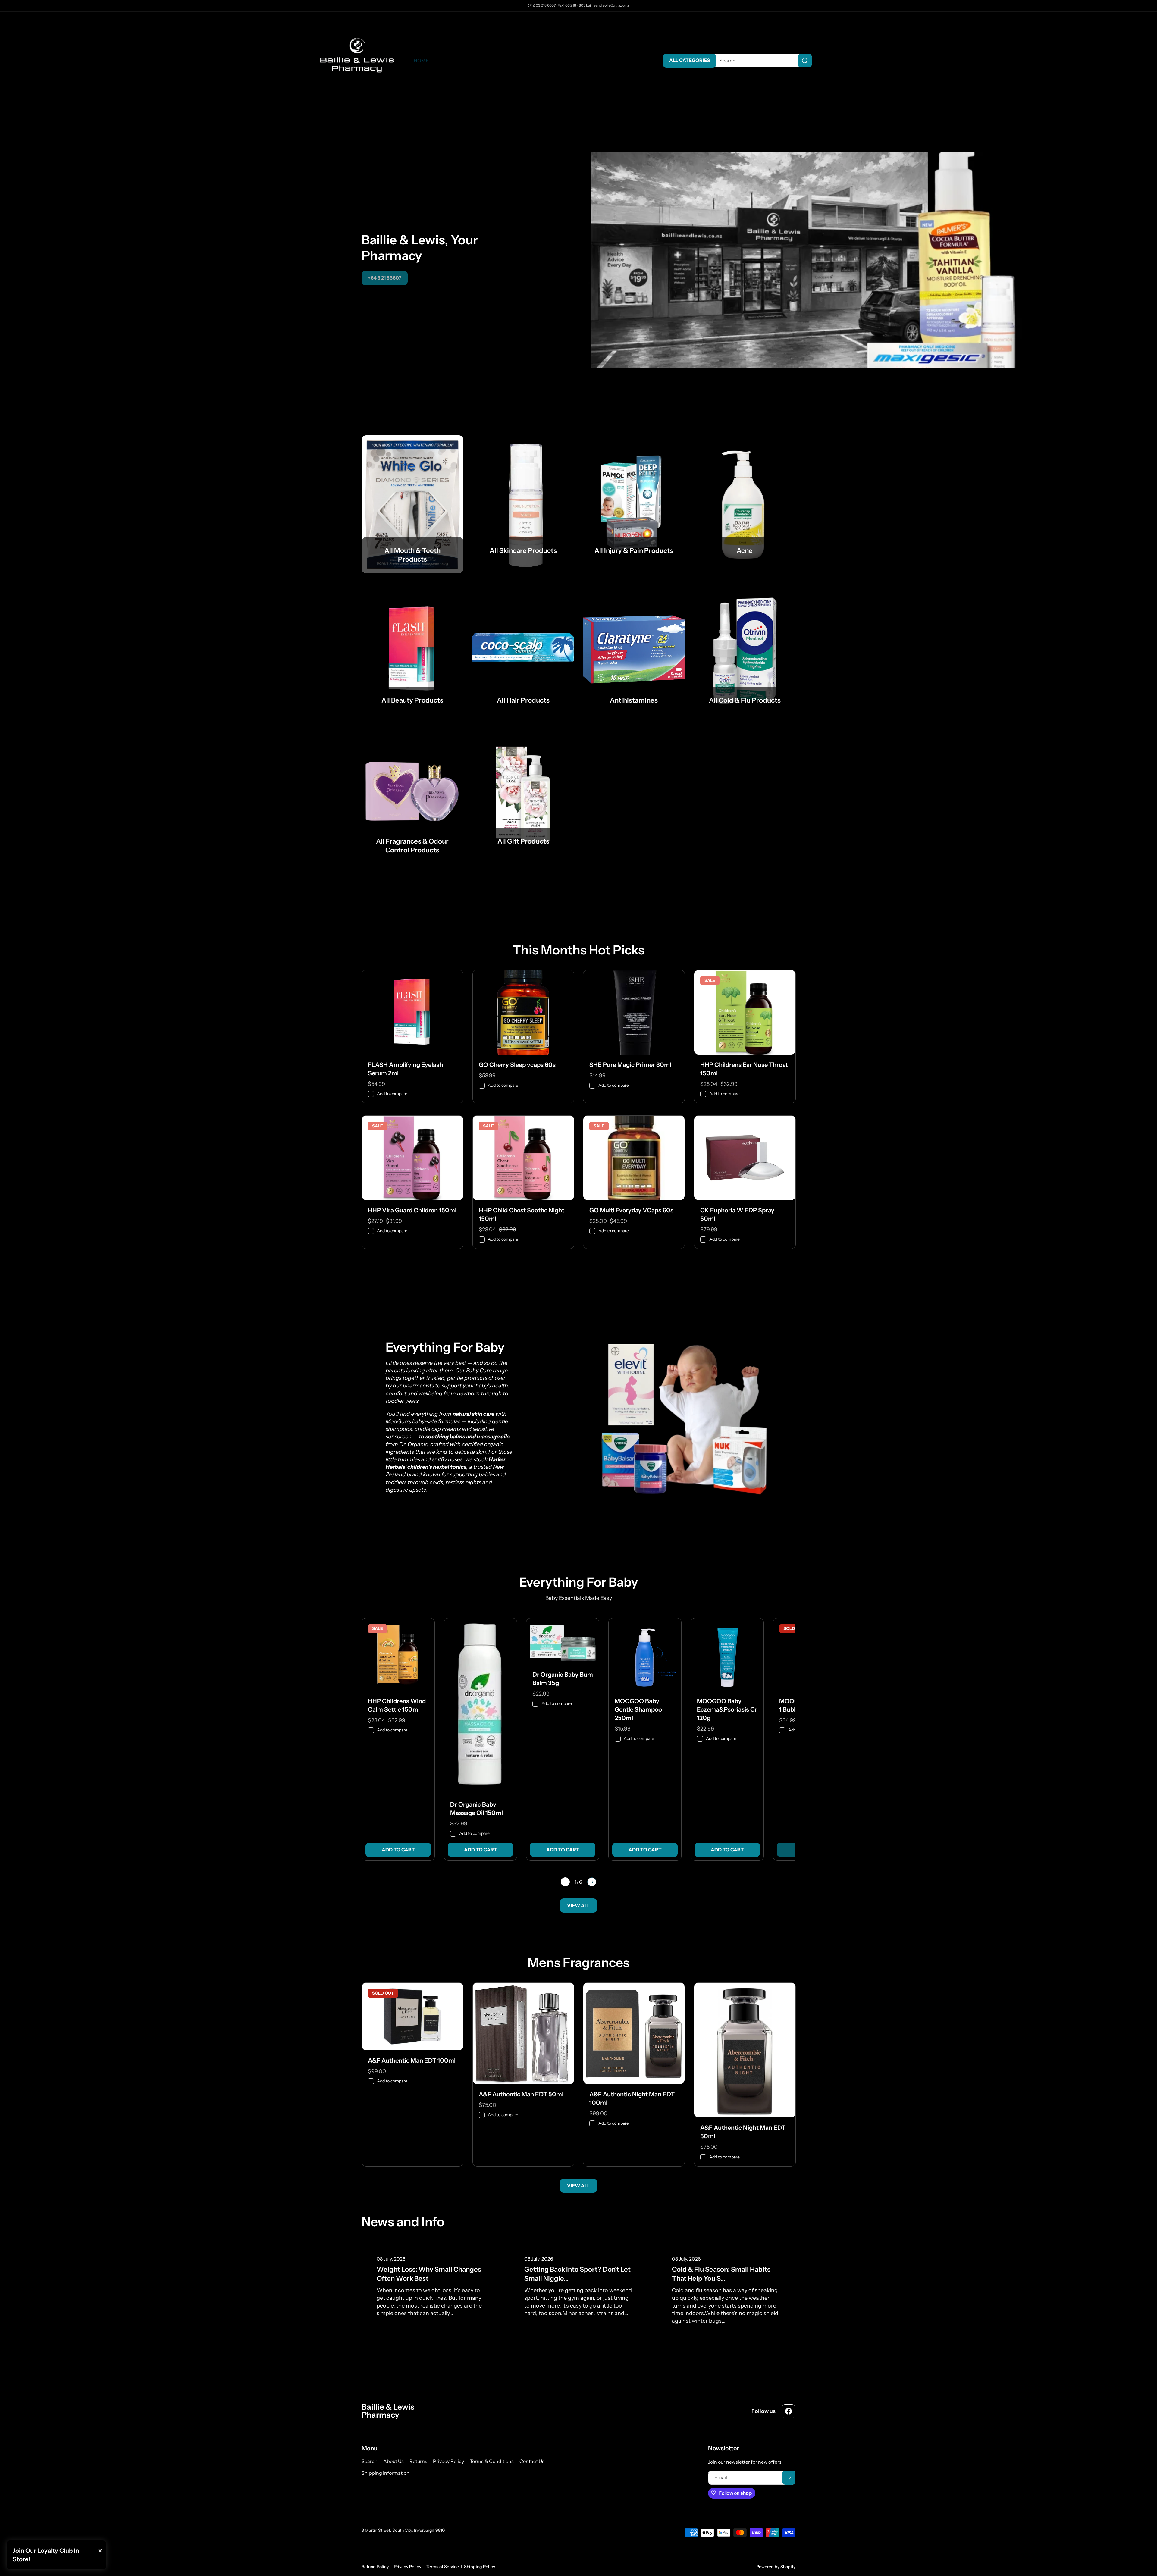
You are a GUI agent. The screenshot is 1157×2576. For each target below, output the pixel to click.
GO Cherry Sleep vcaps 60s (517, 1065)
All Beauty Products (412, 700)
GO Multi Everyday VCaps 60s (631, 1210)
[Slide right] (592, 1882)
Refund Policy (375, 2567)
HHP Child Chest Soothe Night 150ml (522, 1214)
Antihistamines (634, 700)
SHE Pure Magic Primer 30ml (630, 1065)
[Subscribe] (789, 2477)
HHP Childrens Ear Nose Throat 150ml (744, 1069)
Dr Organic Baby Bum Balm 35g (563, 1679)
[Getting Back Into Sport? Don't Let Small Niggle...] (578, 2282)
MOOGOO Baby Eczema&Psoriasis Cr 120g (727, 1709)
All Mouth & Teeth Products (412, 555)
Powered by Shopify (776, 2567)
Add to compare (392, 1094)
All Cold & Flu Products (745, 700)
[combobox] (761, 61)
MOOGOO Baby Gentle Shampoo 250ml (638, 1709)
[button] (838, 61)
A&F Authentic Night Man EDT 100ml (632, 2098)
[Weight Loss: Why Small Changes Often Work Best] (431, 2282)
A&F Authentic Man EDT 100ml (412, 2060)
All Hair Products (523, 700)
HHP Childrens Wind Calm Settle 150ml (397, 1705)
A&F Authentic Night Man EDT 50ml (743, 2132)
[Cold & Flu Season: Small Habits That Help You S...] (726, 2286)
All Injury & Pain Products (634, 551)
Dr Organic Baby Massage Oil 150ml (477, 1809)
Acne (745, 551)
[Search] (805, 61)
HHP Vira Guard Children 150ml (412, 1210)
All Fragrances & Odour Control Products (412, 846)
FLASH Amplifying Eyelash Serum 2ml (405, 1069)
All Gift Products (523, 841)
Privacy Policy (408, 2567)
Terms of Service (443, 2567)
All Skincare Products (523, 551)
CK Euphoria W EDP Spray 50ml (737, 1214)
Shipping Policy (480, 2567)
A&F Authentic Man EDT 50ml (521, 2094)
